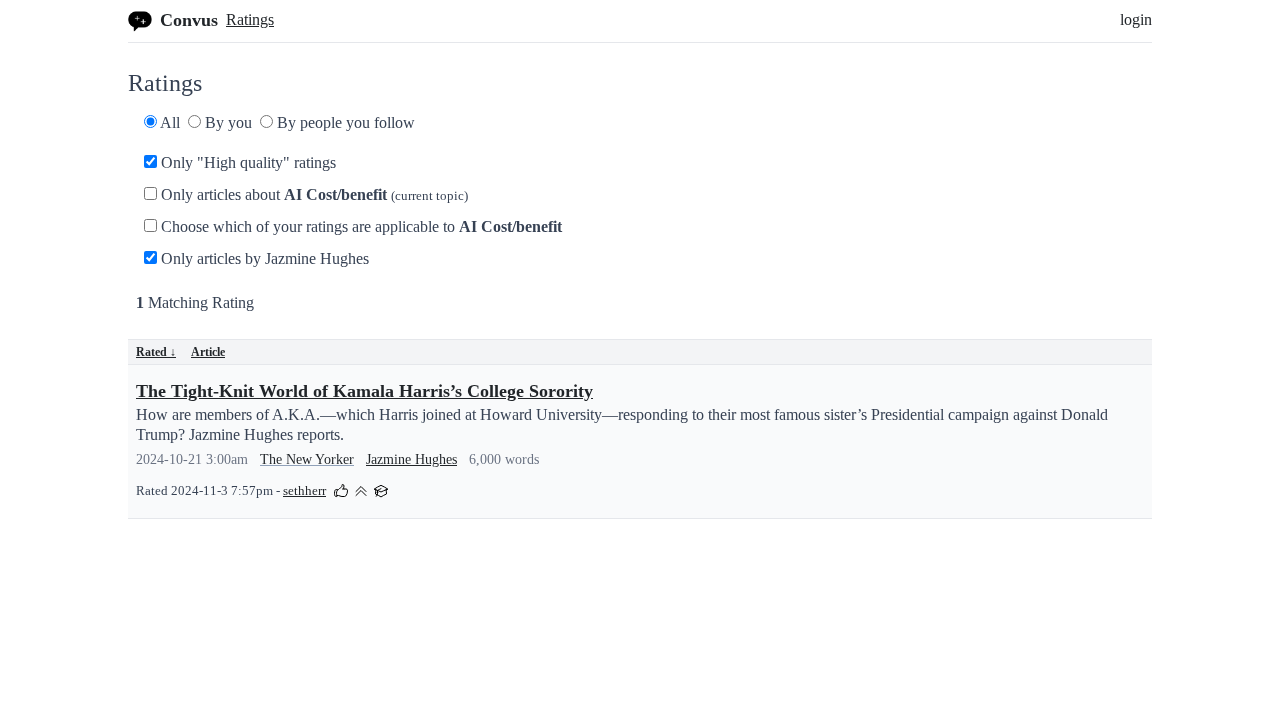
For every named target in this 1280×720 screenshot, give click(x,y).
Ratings (250, 19)
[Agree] (341, 489)
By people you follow (344, 122)
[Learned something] (381, 489)
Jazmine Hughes (411, 459)
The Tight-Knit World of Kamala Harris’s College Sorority (364, 391)
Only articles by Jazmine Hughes (263, 258)
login (1136, 19)
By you (226, 122)
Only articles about (312, 194)
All (168, 122)
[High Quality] (361, 489)
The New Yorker (307, 459)
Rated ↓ (156, 352)
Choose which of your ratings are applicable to (359, 226)
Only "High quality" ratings (246, 162)
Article (208, 352)
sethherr (304, 491)
